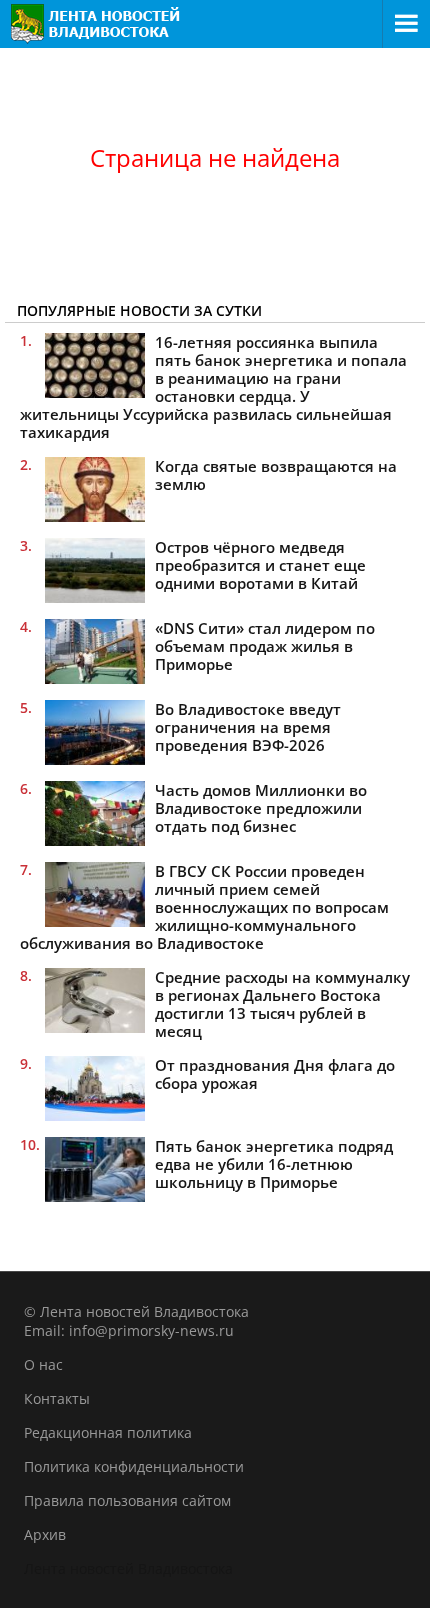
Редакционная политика (108, 1432)
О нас (43, 1364)
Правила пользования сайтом (127, 1500)
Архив (45, 1534)
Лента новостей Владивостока (128, 1568)
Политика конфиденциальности (134, 1466)
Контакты (57, 1398)
